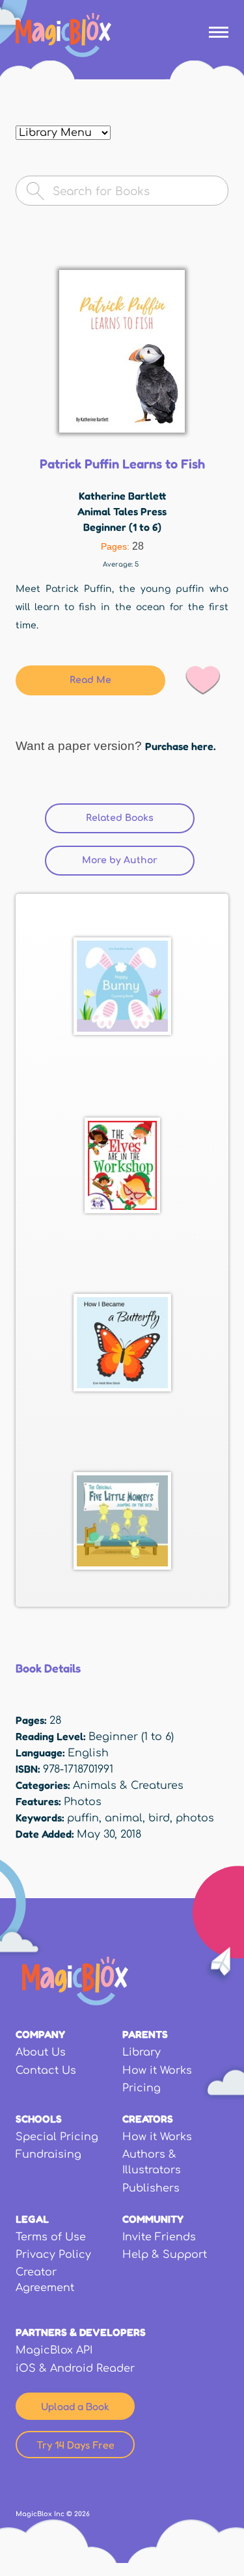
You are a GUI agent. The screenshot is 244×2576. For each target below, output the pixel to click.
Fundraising (48, 2154)
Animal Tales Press (122, 511)
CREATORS (148, 2119)
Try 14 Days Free (75, 2445)
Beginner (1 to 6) (122, 527)
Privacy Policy (53, 2255)
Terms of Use (51, 2237)
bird (159, 1818)
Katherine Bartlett (122, 496)
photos (195, 1818)
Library (142, 2052)
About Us (41, 2052)
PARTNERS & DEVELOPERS (81, 2332)
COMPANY (40, 2034)
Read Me (90, 680)
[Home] (63, 35)
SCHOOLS (39, 2119)
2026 (82, 2514)
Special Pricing (57, 2137)
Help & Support (165, 2255)
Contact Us (46, 2071)
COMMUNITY (153, 2219)
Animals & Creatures (128, 1786)
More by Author (120, 860)
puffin (83, 1818)
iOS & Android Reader (75, 2368)
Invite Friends (159, 2237)
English (88, 1753)
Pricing (142, 2088)
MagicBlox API (54, 2350)
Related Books (140, 818)
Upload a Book (75, 2406)
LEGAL (32, 2219)
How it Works (157, 2071)
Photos (83, 1802)
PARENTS (145, 2034)
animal (124, 1818)
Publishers (151, 2188)
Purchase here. (180, 746)
